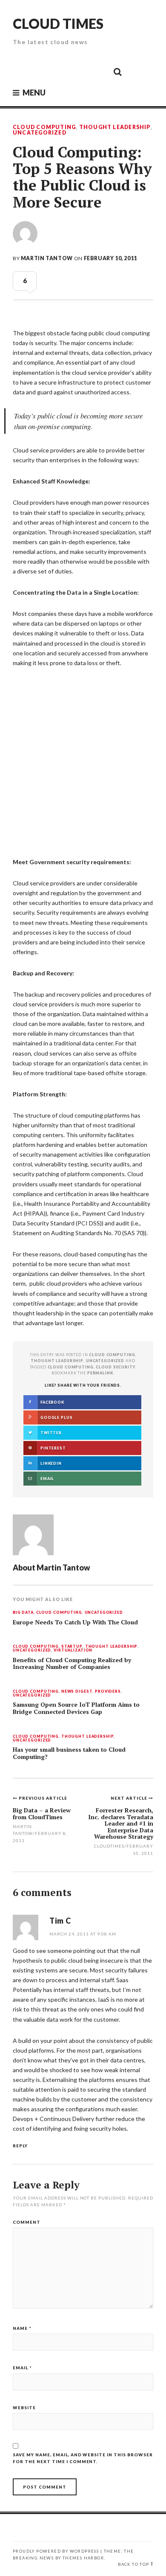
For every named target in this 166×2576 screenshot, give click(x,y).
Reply (20, 2146)
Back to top (133, 2564)
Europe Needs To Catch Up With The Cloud (75, 1622)
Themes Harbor (83, 2558)
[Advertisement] (83, 760)
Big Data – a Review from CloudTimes (42, 1813)
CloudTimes (109, 1846)
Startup (72, 1647)
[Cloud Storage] (22, 71)
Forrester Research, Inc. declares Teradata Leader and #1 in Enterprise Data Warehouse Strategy (121, 1823)
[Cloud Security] (79, 71)
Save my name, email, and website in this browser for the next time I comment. (83, 2458)
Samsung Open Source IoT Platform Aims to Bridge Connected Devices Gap (76, 1708)
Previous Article (43, 1798)
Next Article (130, 1798)
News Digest (77, 1692)
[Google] (41, 71)
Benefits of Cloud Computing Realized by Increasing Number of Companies (72, 1664)
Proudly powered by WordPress (56, 2551)
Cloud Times (58, 24)
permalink (100, 1373)
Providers (108, 1692)
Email (22, 2368)
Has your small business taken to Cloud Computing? (69, 1753)
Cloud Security (115, 1367)
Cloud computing (71, 1367)
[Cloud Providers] (60, 71)
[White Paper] (98, 71)
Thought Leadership (115, 127)
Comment (27, 2222)
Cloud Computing (44, 127)
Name (22, 2328)
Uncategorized (40, 133)
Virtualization (73, 1650)
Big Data (23, 1613)
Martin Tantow (47, 258)
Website (24, 2407)
